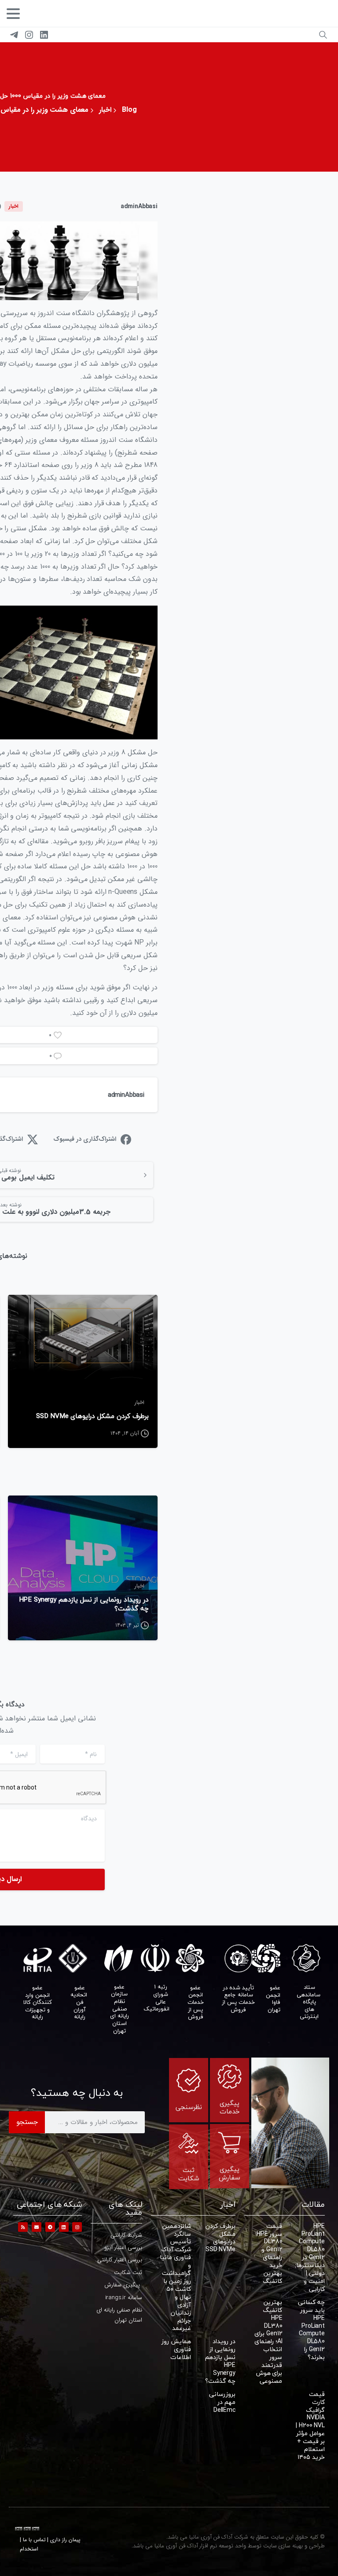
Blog (129, 110)
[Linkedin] (64, 2227)
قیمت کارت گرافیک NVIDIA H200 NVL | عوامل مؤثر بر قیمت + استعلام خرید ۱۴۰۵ (310, 2425)
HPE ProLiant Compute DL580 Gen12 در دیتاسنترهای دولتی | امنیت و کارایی (308, 2257)
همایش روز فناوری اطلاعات (176, 2349)
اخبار (105, 110)
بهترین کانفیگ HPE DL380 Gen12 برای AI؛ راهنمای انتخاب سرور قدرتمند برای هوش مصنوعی (268, 2341)
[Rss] (23, 2227)
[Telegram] (14, 35)
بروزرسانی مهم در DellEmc (222, 2402)
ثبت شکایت (189, 2174)
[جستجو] (323, 35)
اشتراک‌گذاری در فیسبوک (85, 1139)
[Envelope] (37, 2227)
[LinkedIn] (44, 35)
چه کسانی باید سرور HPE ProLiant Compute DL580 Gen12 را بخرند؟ (311, 2330)
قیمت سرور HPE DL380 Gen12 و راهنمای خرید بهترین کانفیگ (269, 2253)
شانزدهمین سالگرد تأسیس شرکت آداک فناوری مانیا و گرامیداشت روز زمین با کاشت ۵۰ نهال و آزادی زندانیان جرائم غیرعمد (175, 2277)
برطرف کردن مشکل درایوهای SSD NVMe (92, 1416)
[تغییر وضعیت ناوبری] (13, 14)
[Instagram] (29, 35)
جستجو (27, 2122)
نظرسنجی (189, 2107)
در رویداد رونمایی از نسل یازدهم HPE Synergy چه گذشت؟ (84, 1604)
